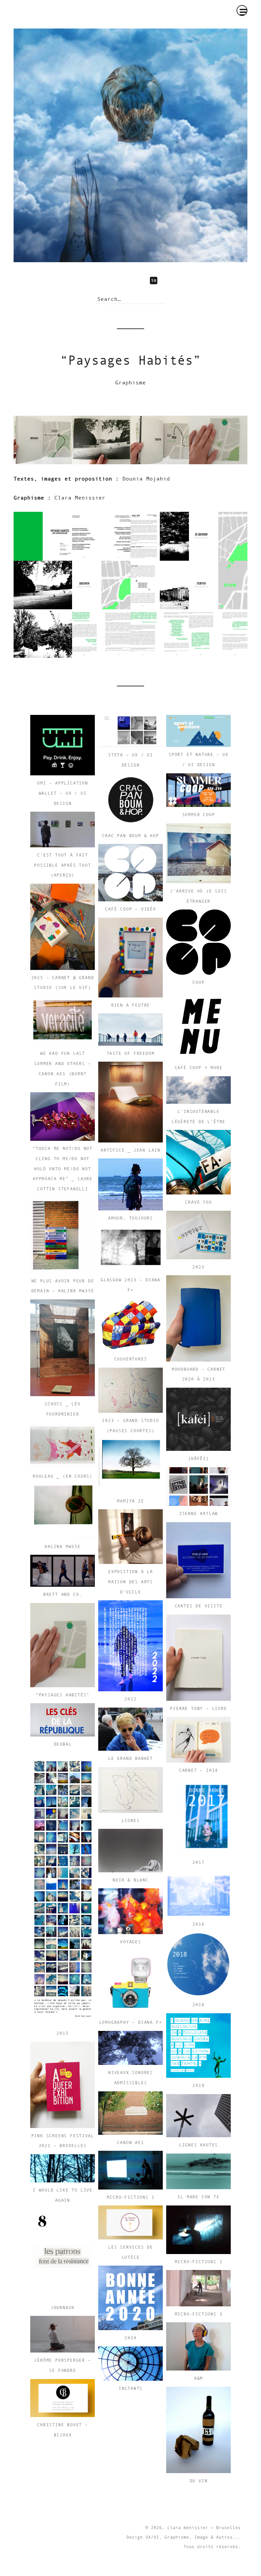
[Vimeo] (142, 281)
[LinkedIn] (158, 281)
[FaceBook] (112, 281)
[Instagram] (127, 281)
